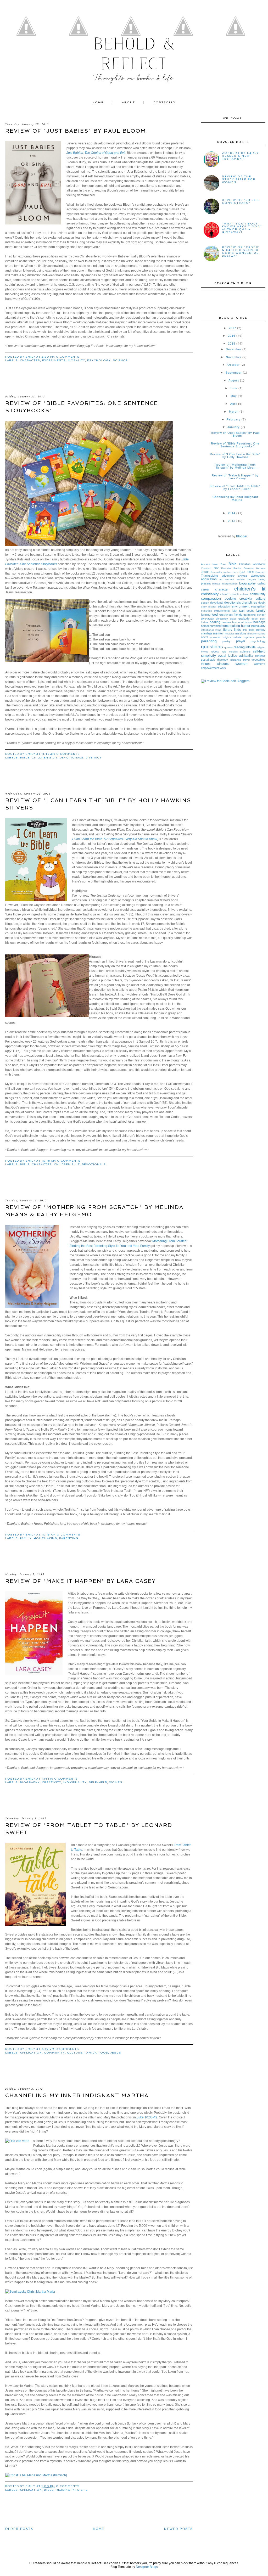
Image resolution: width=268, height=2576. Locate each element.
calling (261, 583)
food (103, 2053)
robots (215, 651)
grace (233, 619)
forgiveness (226, 615)
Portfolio (164, 102)
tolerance (235, 660)
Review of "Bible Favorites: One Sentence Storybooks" (235, 445)
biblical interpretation (225, 584)
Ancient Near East (214, 564)
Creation (206, 568)
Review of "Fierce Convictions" (241, 201)
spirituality (246, 656)
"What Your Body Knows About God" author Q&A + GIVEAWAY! (242, 228)
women (116, 1782)
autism (241, 579)
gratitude (244, 618)
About (129, 102)
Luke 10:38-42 (147, 2117)
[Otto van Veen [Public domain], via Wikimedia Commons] (17, 2141)
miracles (230, 634)
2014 (232, 513)
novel (204, 637)
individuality (75, 1782)
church (225, 594)
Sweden (260, 572)
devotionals (72, 758)
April (234, 404)
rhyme (205, 652)
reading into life (72, 2490)
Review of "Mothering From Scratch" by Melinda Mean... (237, 466)
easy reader (209, 607)
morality (76, 360)
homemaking (45, 1538)
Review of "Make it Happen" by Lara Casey (80, 1581)
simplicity (208, 655)
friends (238, 615)
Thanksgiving (210, 576)
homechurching (211, 626)
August (234, 380)
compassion (211, 598)
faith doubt (246, 611)
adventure (228, 576)
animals (243, 576)
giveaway (222, 618)
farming (206, 615)
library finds (232, 630)
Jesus (116, 2053)
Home (98, 102)
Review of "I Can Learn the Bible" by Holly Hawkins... (235, 456)
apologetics (258, 576)
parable (261, 637)
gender (261, 615)
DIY (216, 568)
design (205, 603)
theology (223, 660)
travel (246, 660)
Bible (25, 758)
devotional (217, 603)
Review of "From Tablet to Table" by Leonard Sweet (235, 488)
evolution (206, 611)
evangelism (258, 606)
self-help (98, 1782)
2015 (232, 344)
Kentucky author (221, 572)
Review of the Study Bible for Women (239, 179)
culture (75, 2053)
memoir (218, 633)
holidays (259, 622)
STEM (250, 572)
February (234, 419)
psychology (99, 360)
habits (205, 622)
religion (261, 647)
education (224, 606)
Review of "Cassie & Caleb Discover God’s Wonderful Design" (241, 251)
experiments (54, 360)
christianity (210, 594)
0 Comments (68, 357)
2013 (232, 521)
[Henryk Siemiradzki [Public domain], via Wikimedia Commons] (30, 2292)
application (31, 2053)
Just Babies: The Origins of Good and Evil (96, 153)
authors (229, 579)
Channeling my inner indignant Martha (77, 2095)
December (234, 349)
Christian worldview (252, 564)
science (120, 360)
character (30, 360)
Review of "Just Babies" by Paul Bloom (76, 131)
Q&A (242, 572)
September (234, 373)
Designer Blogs (147, 2567)
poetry (227, 641)
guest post (258, 619)
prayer (241, 641)
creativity (52, 1782)
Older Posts (19, 2529)
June (234, 388)
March (234, 412)
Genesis (249, 568)
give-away (208, 618)
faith (234, 611)
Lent (235, 572)
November (234, 357)
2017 (232, 328)
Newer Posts (178, 2529)
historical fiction (242, 622)
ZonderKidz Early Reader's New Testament (240, 156)
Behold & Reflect (134, 54)
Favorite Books (231, 568)
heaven (226, 622)
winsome (223, 664)
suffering (260, 656)
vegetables (258, 660)
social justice (227, 656)
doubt (262, 603)
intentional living (211, 630)
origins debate (232, 637)
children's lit (45, 758)
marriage (207, 633)
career (205, 589)
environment (241, 606)
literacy (94, 758)
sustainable (208, 660)
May (234, 396)
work (223, 668)
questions (212, 647)
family (26, 1538)
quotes (228, 647)
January (234, 427)
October (234, 365)
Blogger (242, 536)
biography (30, 1782)
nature (261, 634)
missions (241, 633)
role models (230, 652)
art (221, 579)
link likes (249, 630)
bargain (251, 579)
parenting (69, 1538)
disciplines (249, 603)
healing (215, 622)
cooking (230, 599)
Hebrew (261, 568)
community (54, 2053)
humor (246, 626)
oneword (215, 637)
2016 (232, 336)
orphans (249, 637)
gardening (250, 615)
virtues (206, 664)
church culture (239, 594)
